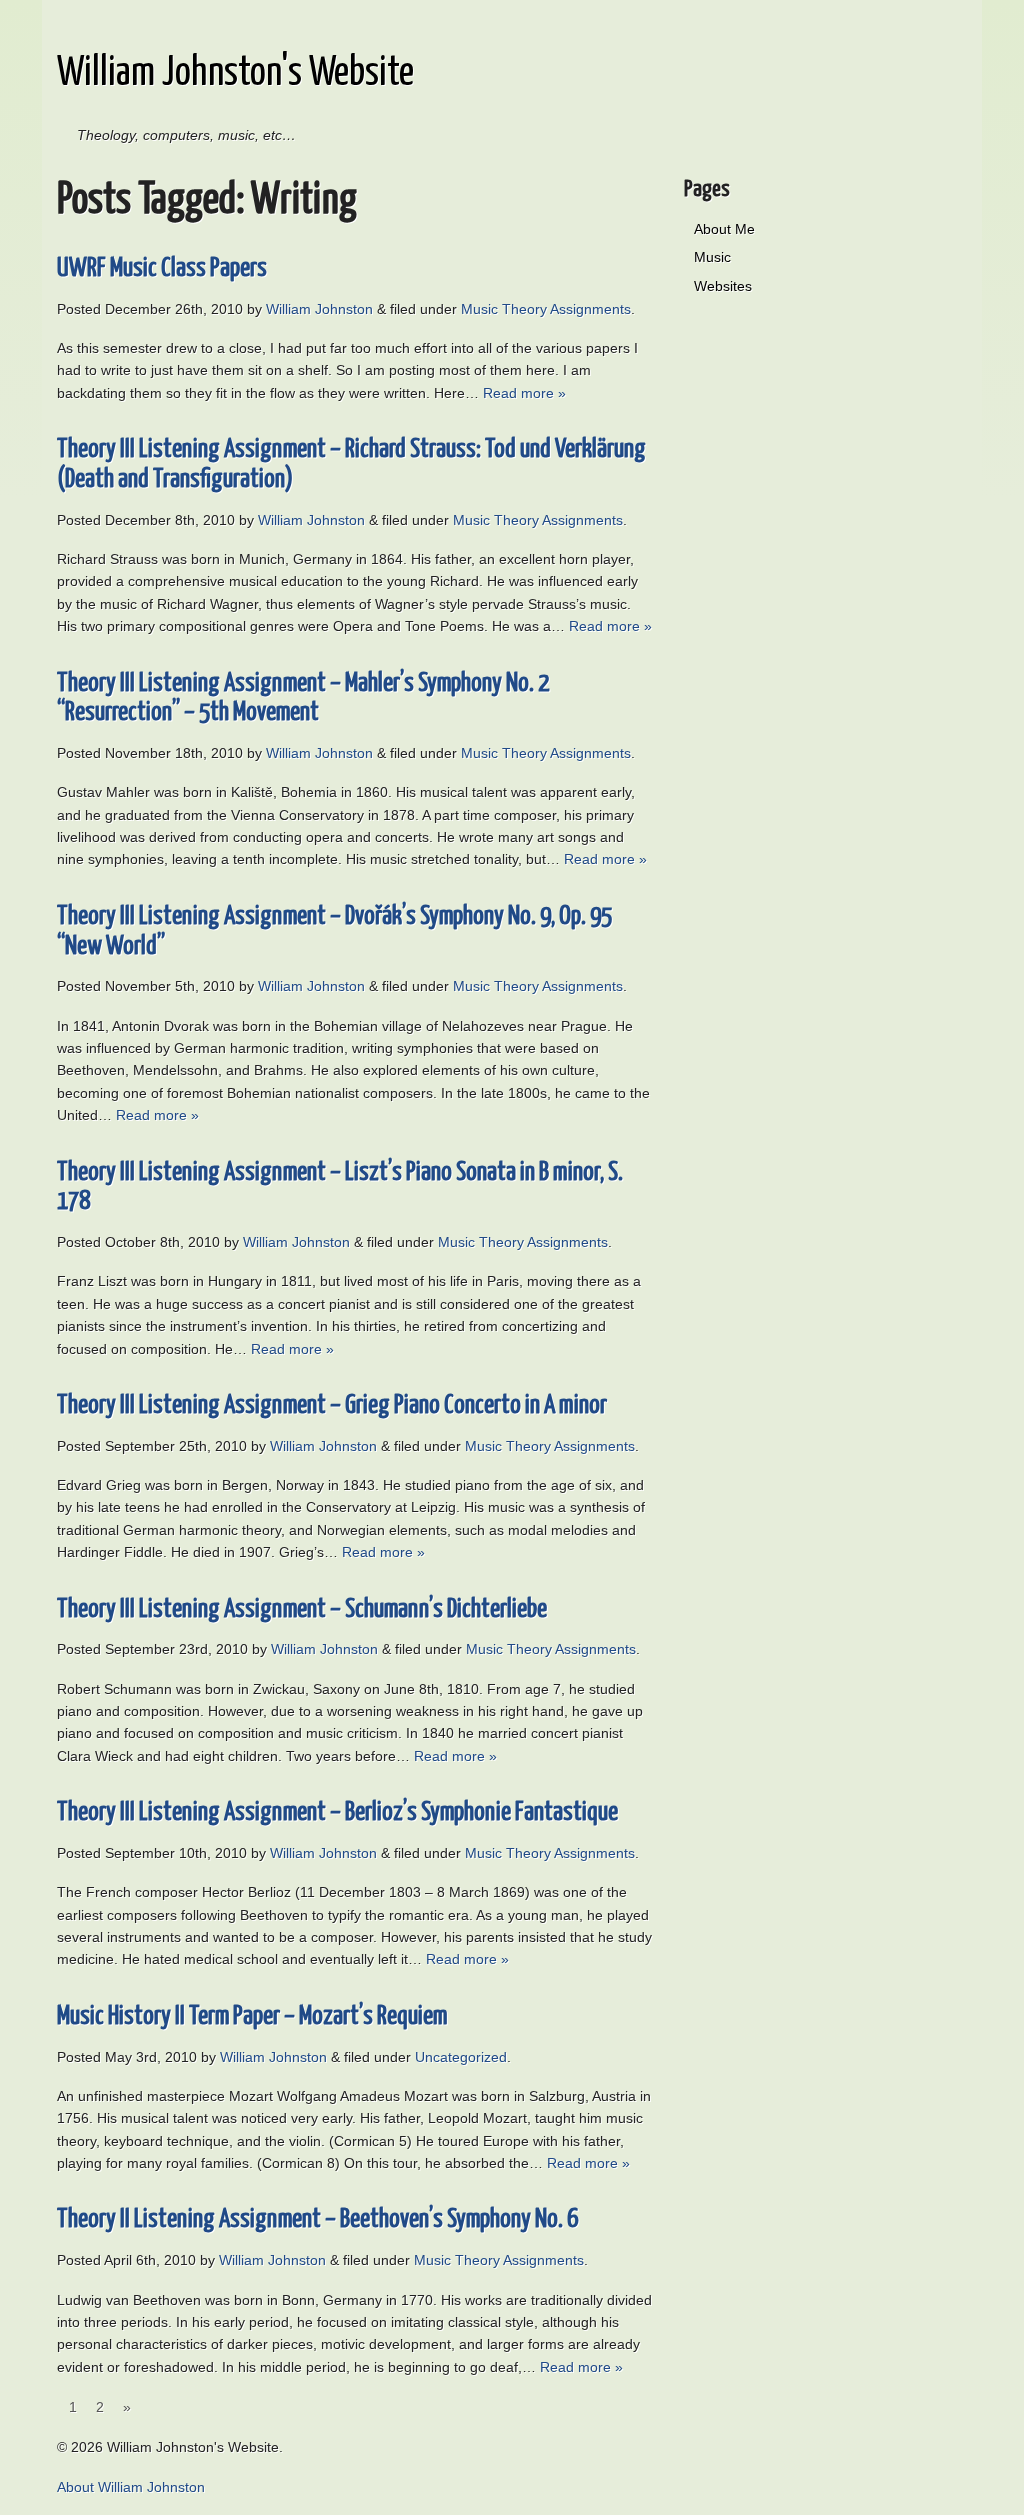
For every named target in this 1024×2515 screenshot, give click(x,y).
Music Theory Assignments (546, 309)
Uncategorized (461, 2057)
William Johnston (319, 309)
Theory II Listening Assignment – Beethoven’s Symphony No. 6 (317, 2219)
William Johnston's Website (235, 73)
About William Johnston (131, 2487)
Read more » (524, 393)
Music (712, 257)
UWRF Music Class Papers (162, 268)
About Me (724, 229)
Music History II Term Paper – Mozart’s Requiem (252, 2016)
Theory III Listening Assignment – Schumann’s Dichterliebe (302, 1609)
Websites (723, 286)
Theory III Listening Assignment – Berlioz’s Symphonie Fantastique (337, 1812)
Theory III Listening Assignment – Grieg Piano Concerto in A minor (332, 1405)
